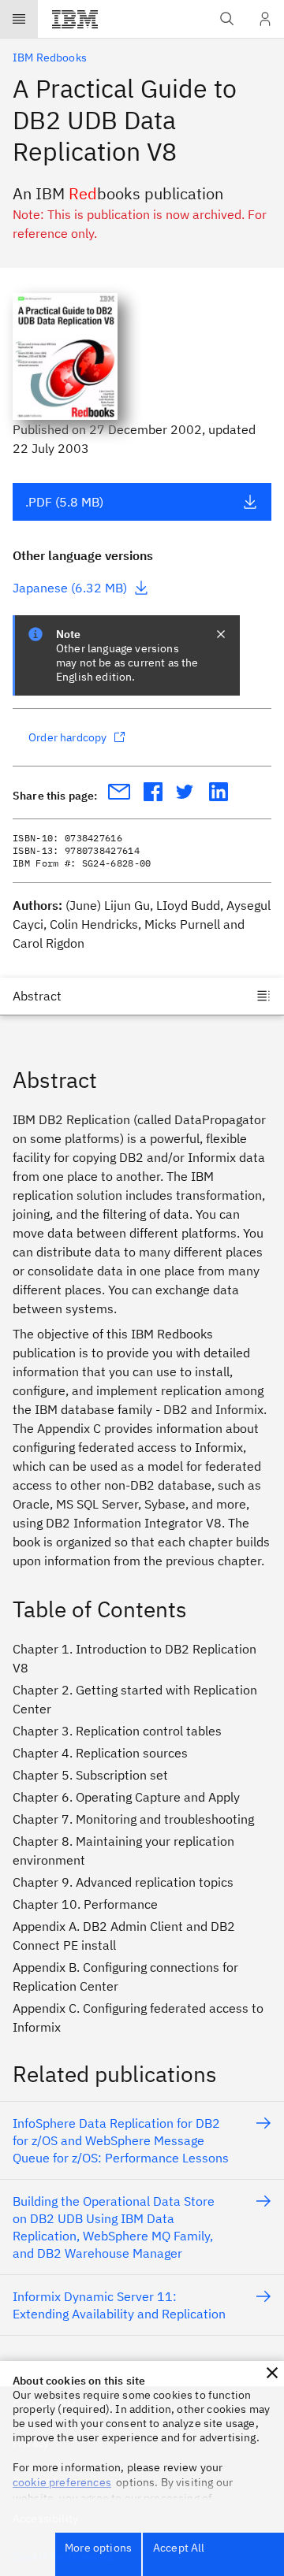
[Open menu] (19, 19)
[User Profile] (265, 19)
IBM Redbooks (50, 58)
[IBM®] (75, 19)
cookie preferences (62, 2482)
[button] (272, 2373)
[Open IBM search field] (227, 19)
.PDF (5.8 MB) (64, 502)
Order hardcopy (67, 737)
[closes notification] (221, 634)
